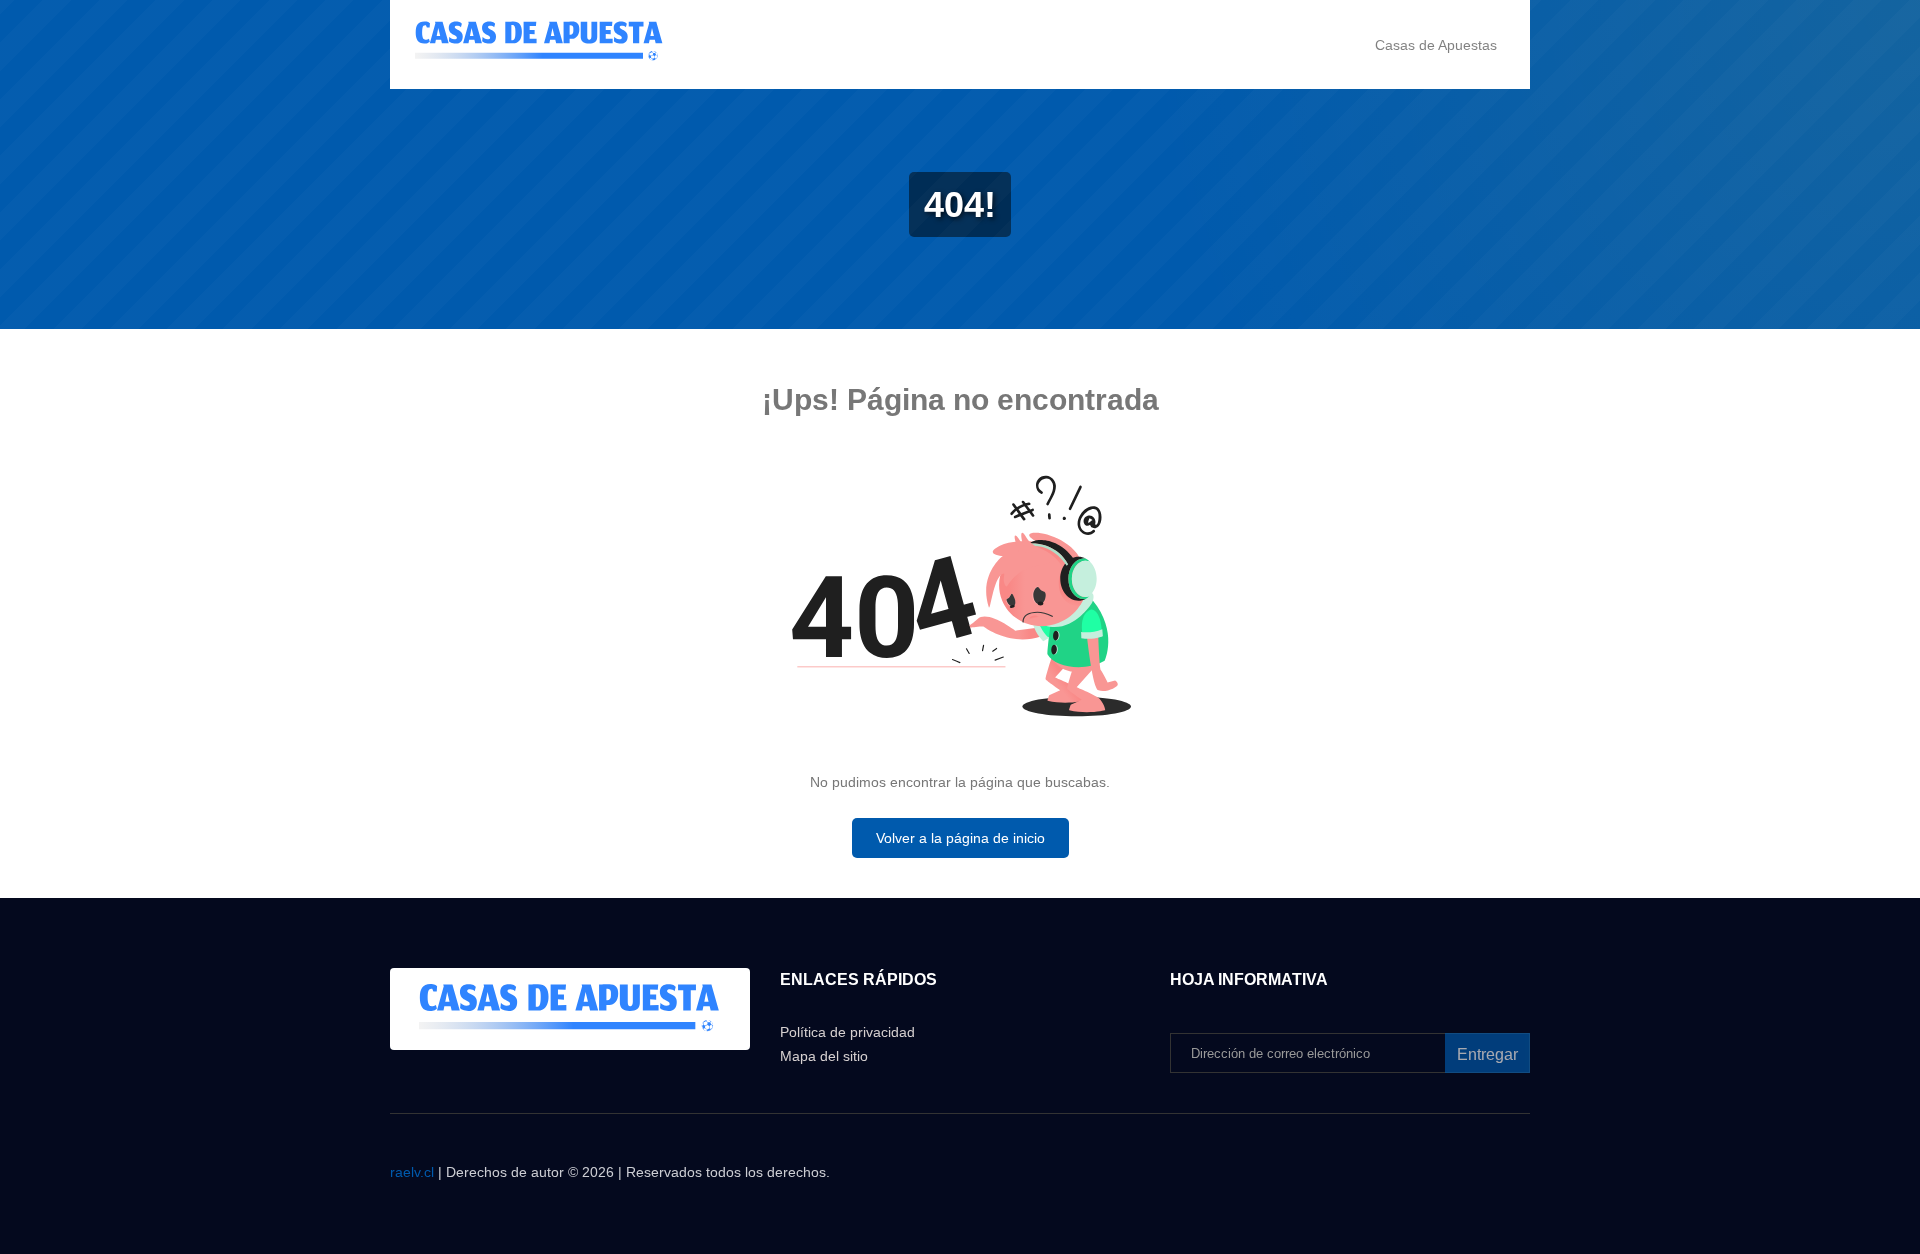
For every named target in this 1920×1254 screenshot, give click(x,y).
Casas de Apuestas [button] (1436, 45)
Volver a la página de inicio (960, 838)
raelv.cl (412, 1172)
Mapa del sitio (824, 1056)
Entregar (1487, 1054)
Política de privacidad (847, 1032)
